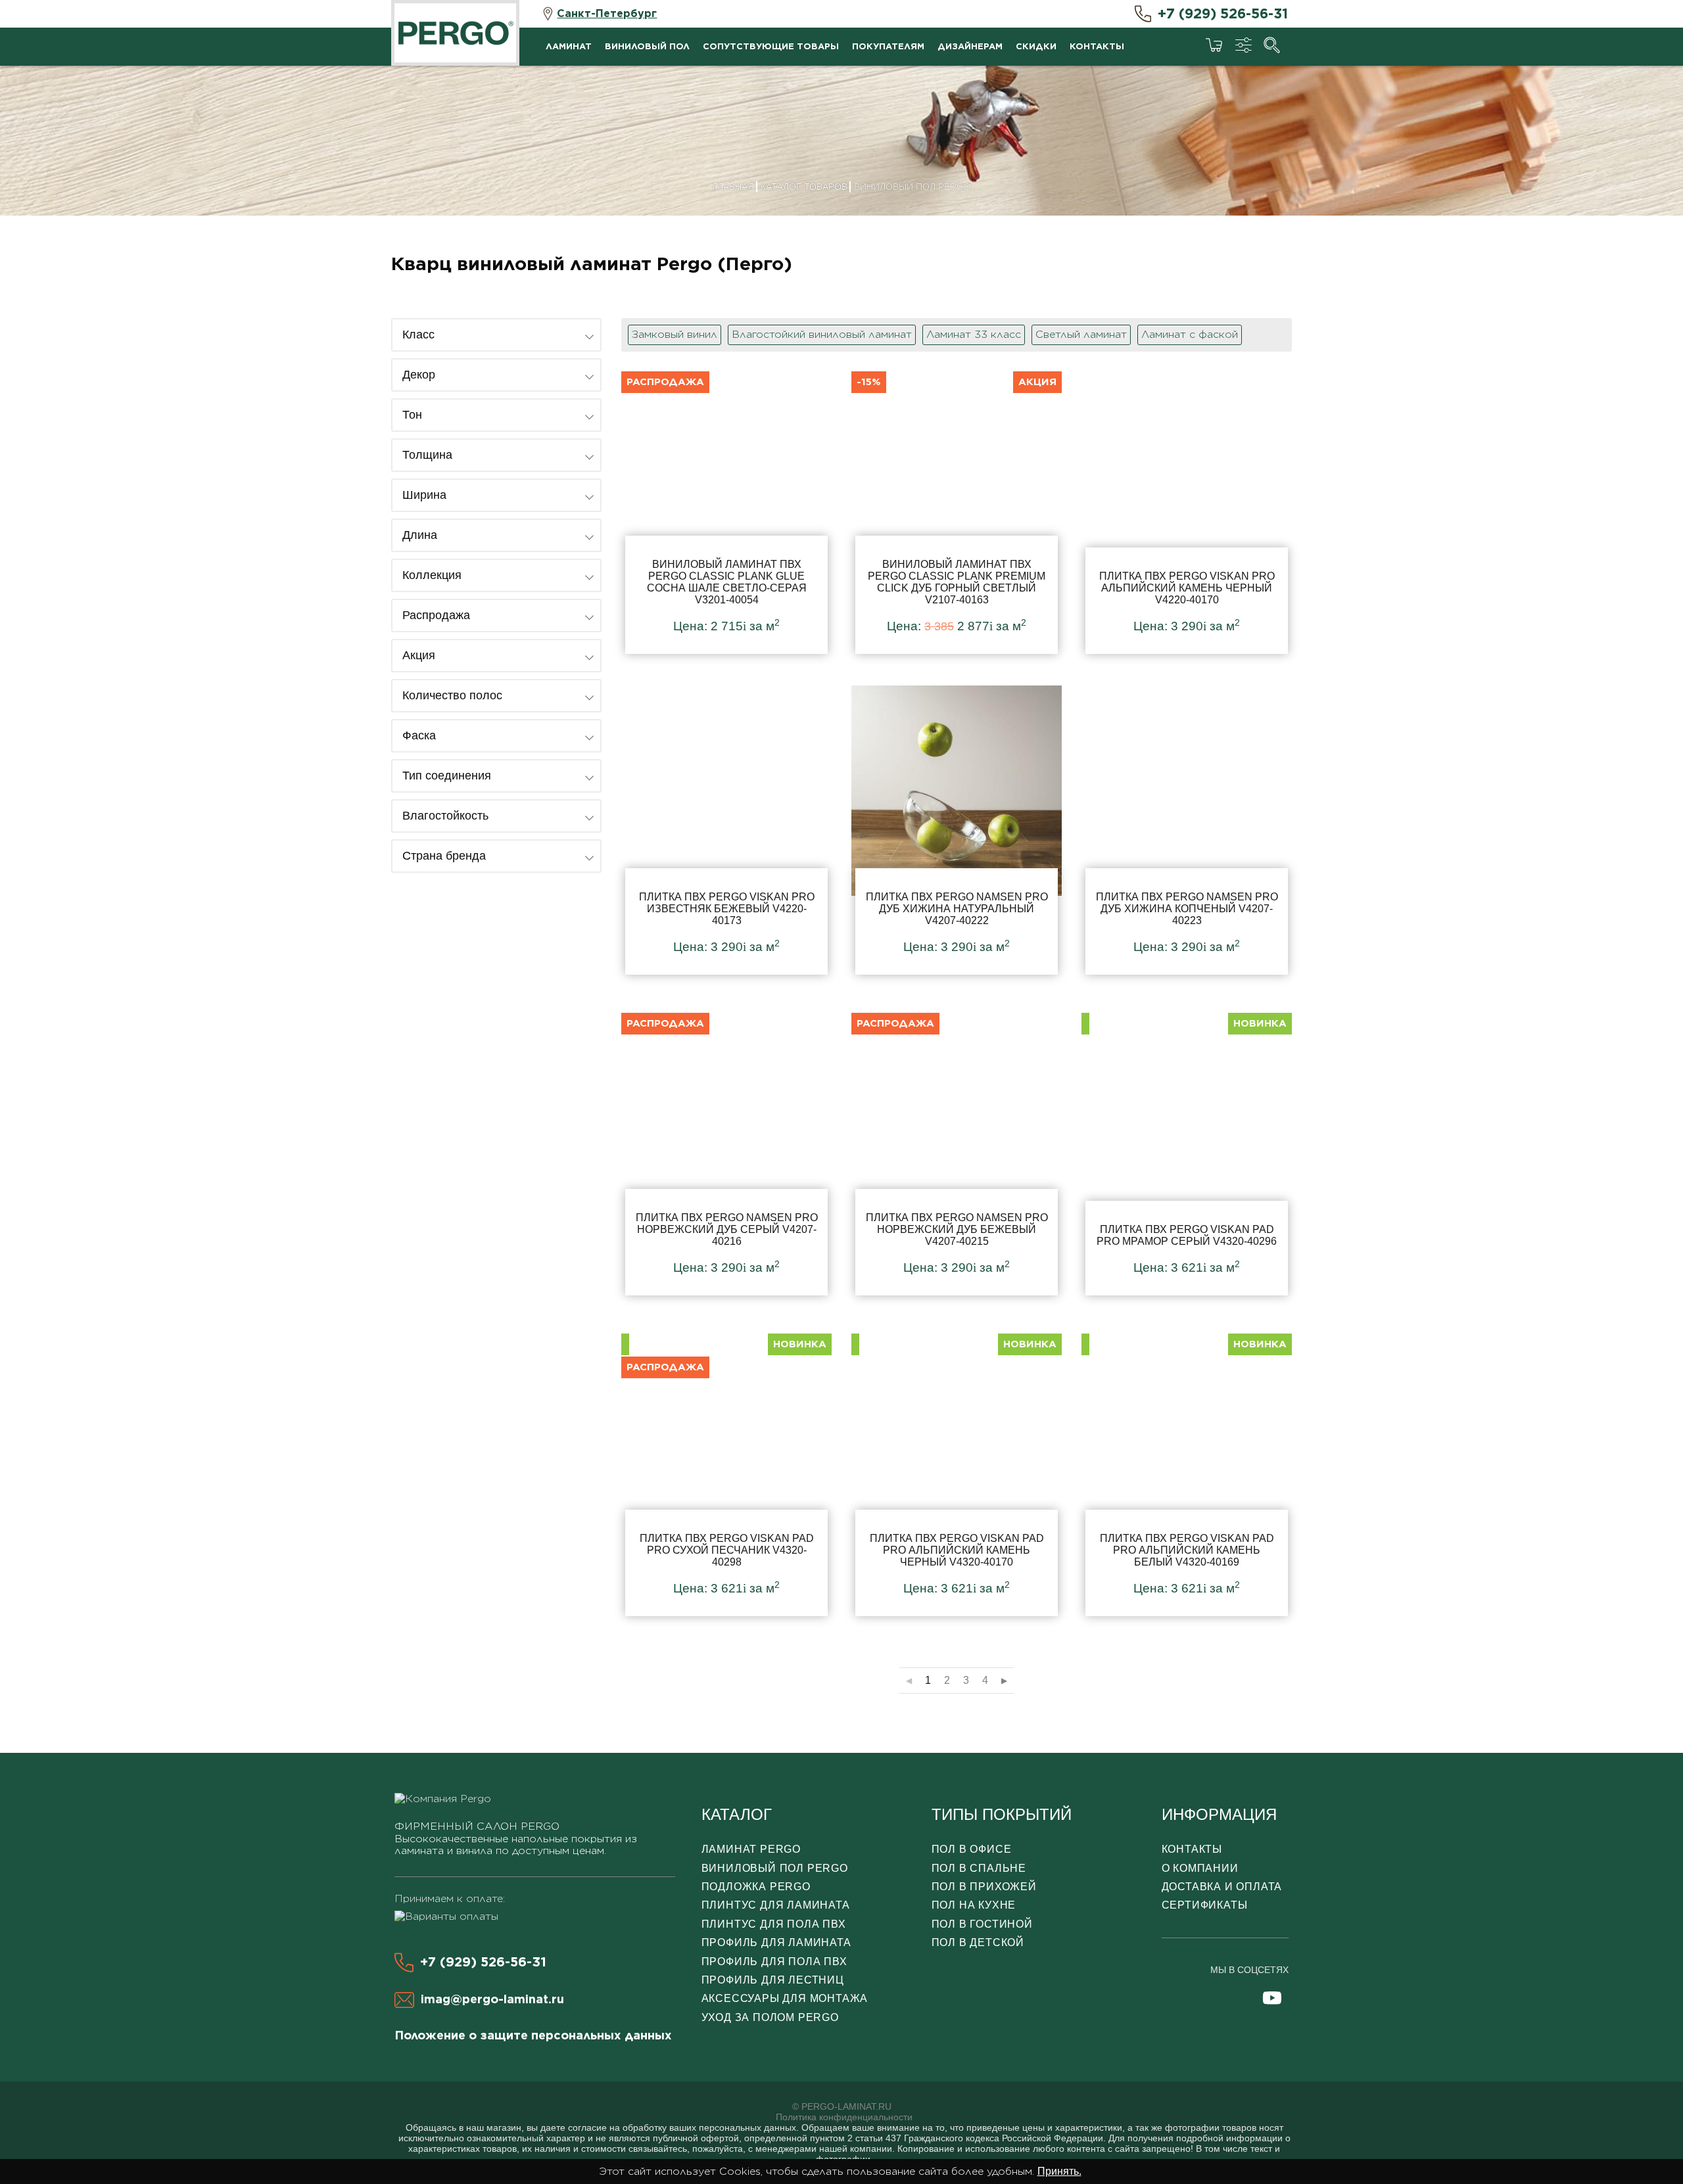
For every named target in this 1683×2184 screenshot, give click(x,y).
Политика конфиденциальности (844, 2117)
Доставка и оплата (1222, 1887)
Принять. (1059, 2171)
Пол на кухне (974, 1905)
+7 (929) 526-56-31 (1223, 13)
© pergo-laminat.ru (842, 2106)
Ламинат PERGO (751, 1849)
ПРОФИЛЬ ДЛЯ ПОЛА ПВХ (774, 1962)
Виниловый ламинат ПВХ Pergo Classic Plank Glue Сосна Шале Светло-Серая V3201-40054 (726, 509)
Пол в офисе (972, 1849)
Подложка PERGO (756, 1887)
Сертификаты (1205, 1905)
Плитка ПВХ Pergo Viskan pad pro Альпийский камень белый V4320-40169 (1187, 1472)
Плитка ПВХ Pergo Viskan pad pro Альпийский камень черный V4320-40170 (957, 1472)
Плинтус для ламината (776, 1905)
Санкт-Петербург (607, 13)
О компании (1200, 1868)
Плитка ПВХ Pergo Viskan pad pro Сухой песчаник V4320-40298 (726, 1472)
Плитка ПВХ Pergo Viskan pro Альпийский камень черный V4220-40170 (1187, 509)
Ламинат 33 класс (974, 334)
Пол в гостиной (982, 1924)
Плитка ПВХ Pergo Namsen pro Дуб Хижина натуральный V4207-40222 (957, 830)
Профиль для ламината (776, 1942)
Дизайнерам (970, 46)
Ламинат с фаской (1190, 334)
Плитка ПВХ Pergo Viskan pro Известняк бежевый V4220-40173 (726, 830)
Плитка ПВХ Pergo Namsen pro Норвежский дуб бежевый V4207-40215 (957, 1151)
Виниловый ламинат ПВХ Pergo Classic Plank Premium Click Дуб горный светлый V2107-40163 (957, 509)
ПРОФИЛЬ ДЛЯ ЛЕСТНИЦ (773, 1980)
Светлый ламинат (1081, 334)
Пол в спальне (979, 1868)
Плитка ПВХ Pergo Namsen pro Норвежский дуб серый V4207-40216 (726, 1151)
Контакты (1097, 46)
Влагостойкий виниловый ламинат (822, 334)
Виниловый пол (647, 46)
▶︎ (1004, 1681)
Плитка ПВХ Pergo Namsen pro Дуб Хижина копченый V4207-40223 (1187, 830)
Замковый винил (675, 334)
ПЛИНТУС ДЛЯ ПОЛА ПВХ (774, 1924)
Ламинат (569, 46)
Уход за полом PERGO (770, 2017)
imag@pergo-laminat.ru (492, 1999)
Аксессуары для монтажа (785, 1998)
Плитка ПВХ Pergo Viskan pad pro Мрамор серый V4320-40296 (1187, 1151)
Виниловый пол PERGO (775, 1868)
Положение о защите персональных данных (533, 2035)
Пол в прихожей (984, 1887)
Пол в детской (978, 1942)
